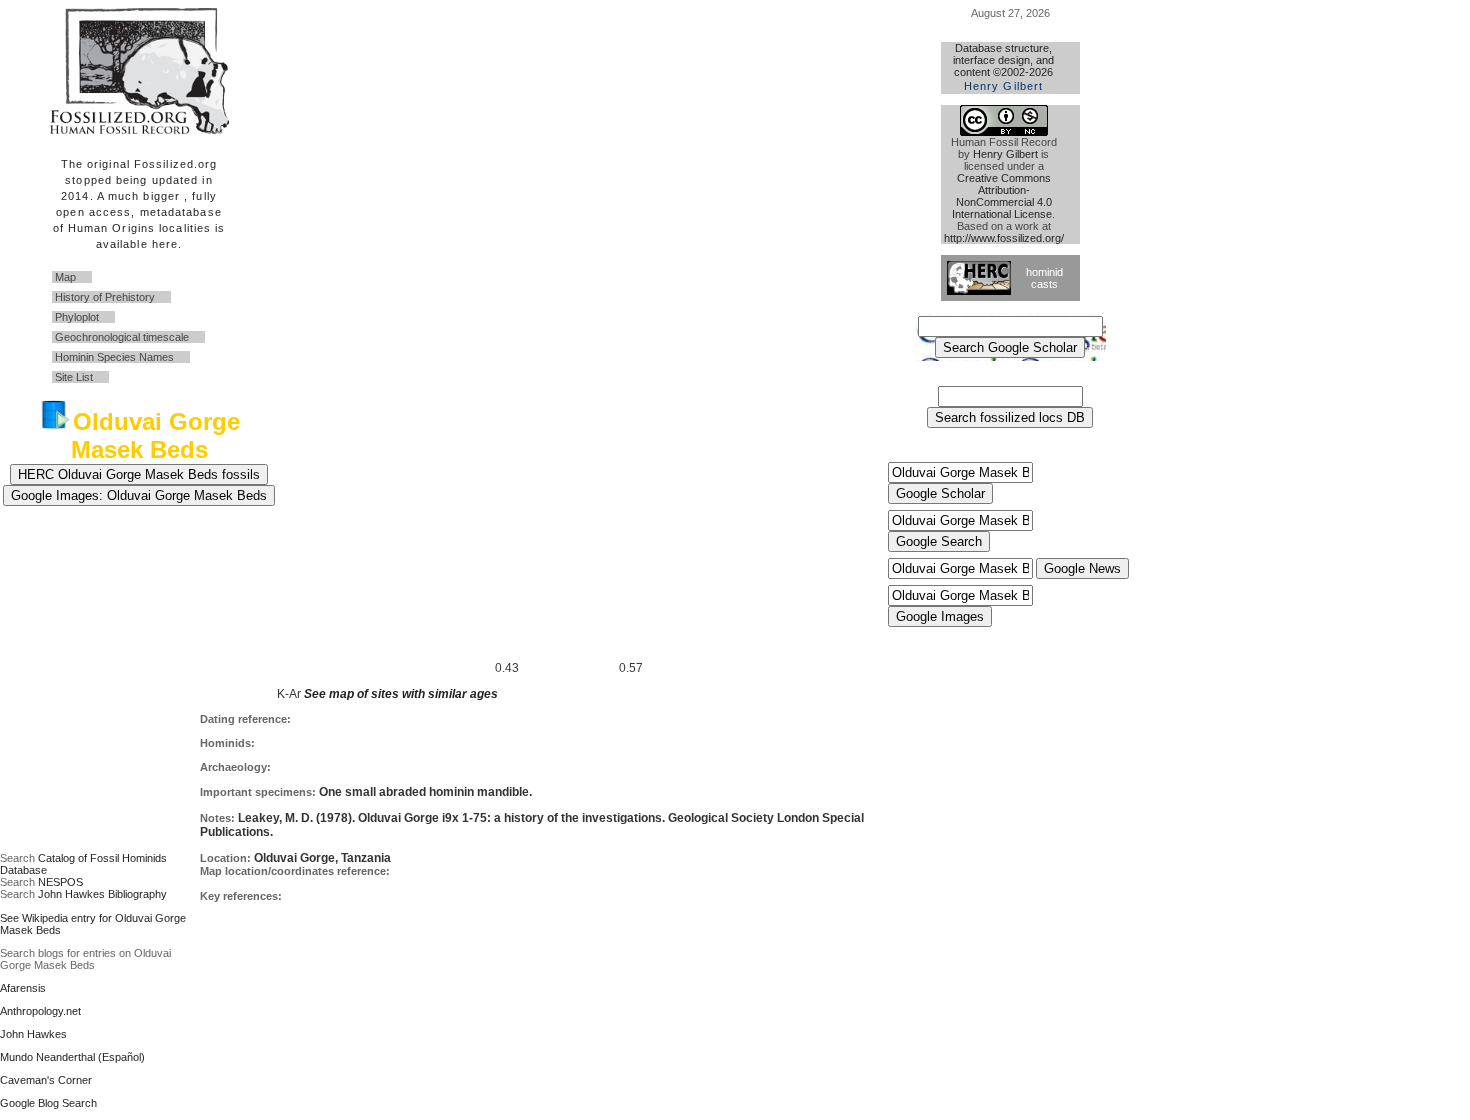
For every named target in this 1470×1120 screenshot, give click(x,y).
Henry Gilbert (1005, 154)
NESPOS (60, 882)
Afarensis (23, 988)
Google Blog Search (48, 1103)
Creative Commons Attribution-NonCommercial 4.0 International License (1002, 196)
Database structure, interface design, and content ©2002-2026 (1003, 67)
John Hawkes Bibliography (102, 894)
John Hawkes (33, 1034)
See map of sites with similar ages (399, 694)
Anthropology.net (40, 1011)
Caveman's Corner (46, 1080)
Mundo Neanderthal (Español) (72, 1057)
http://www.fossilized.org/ (1004, 238)
